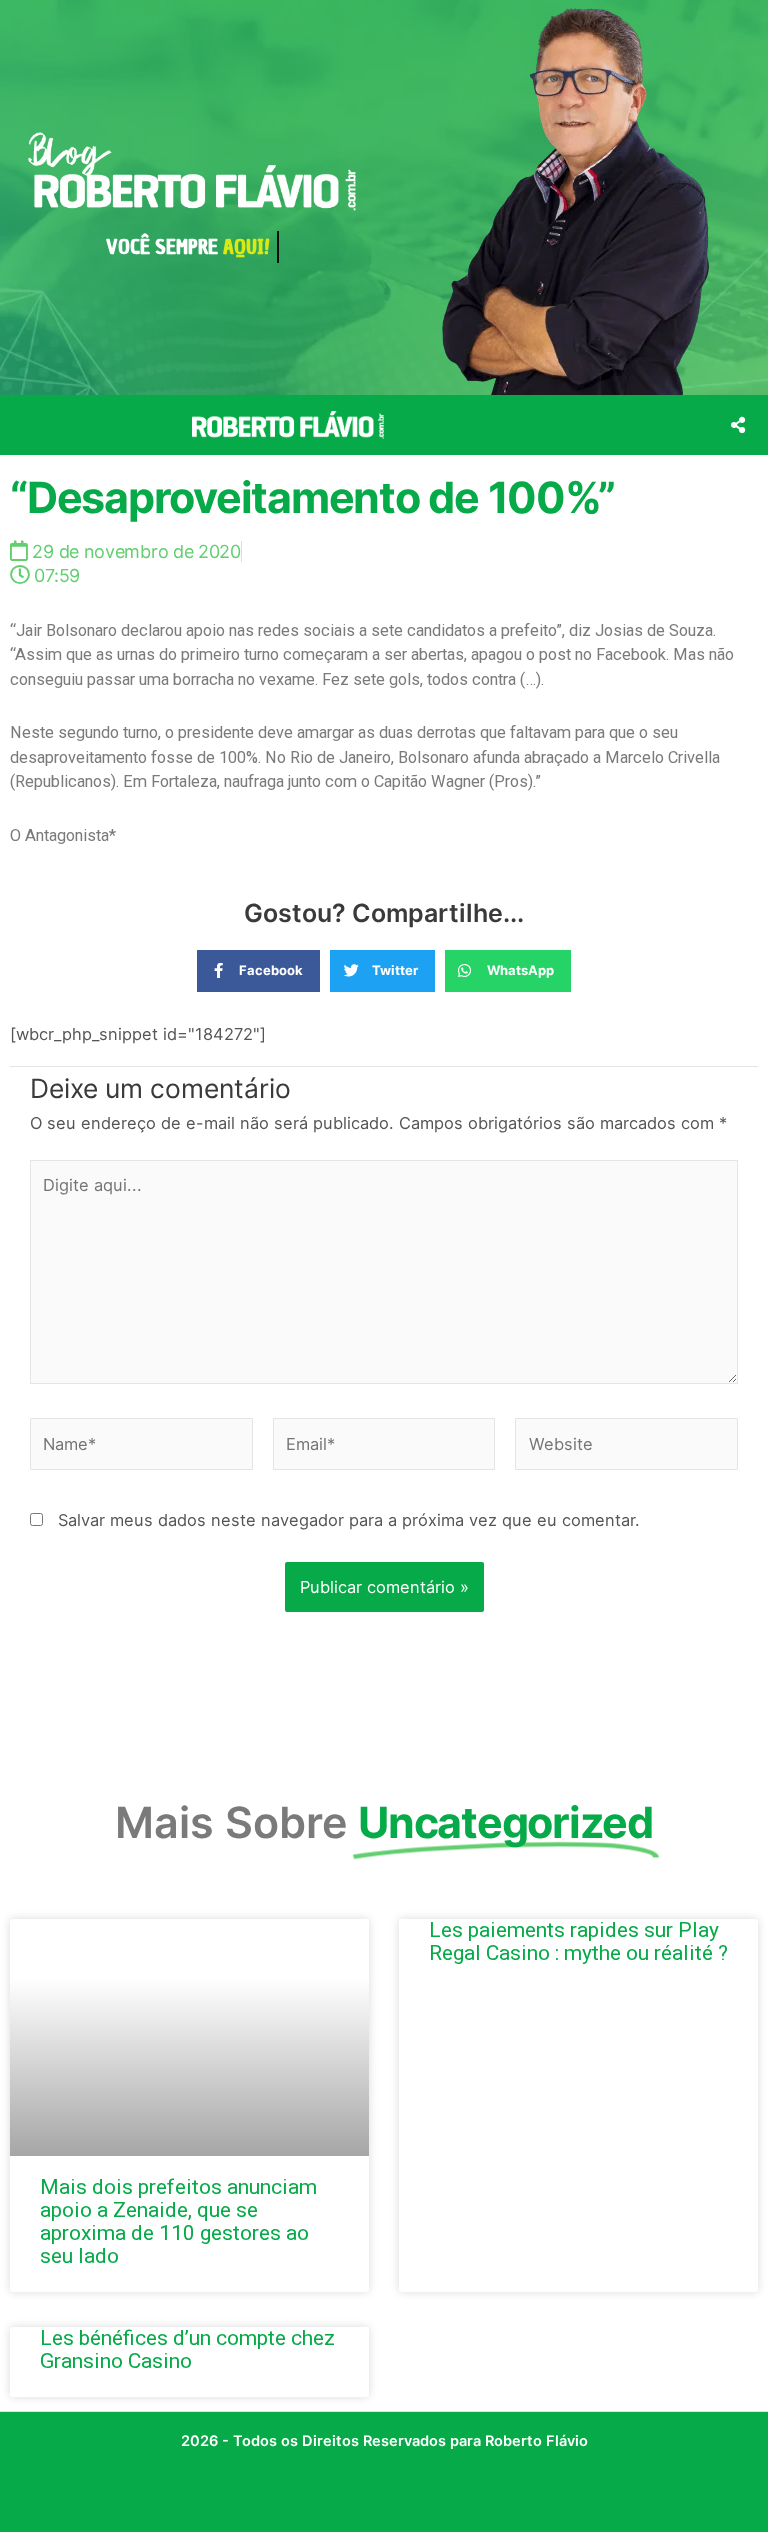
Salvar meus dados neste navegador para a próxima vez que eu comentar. (349, 1520)
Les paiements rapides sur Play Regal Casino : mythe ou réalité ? (578, 1941)
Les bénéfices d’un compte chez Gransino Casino (187, 2349)
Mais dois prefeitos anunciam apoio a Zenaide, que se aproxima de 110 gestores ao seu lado (178, 2221)
